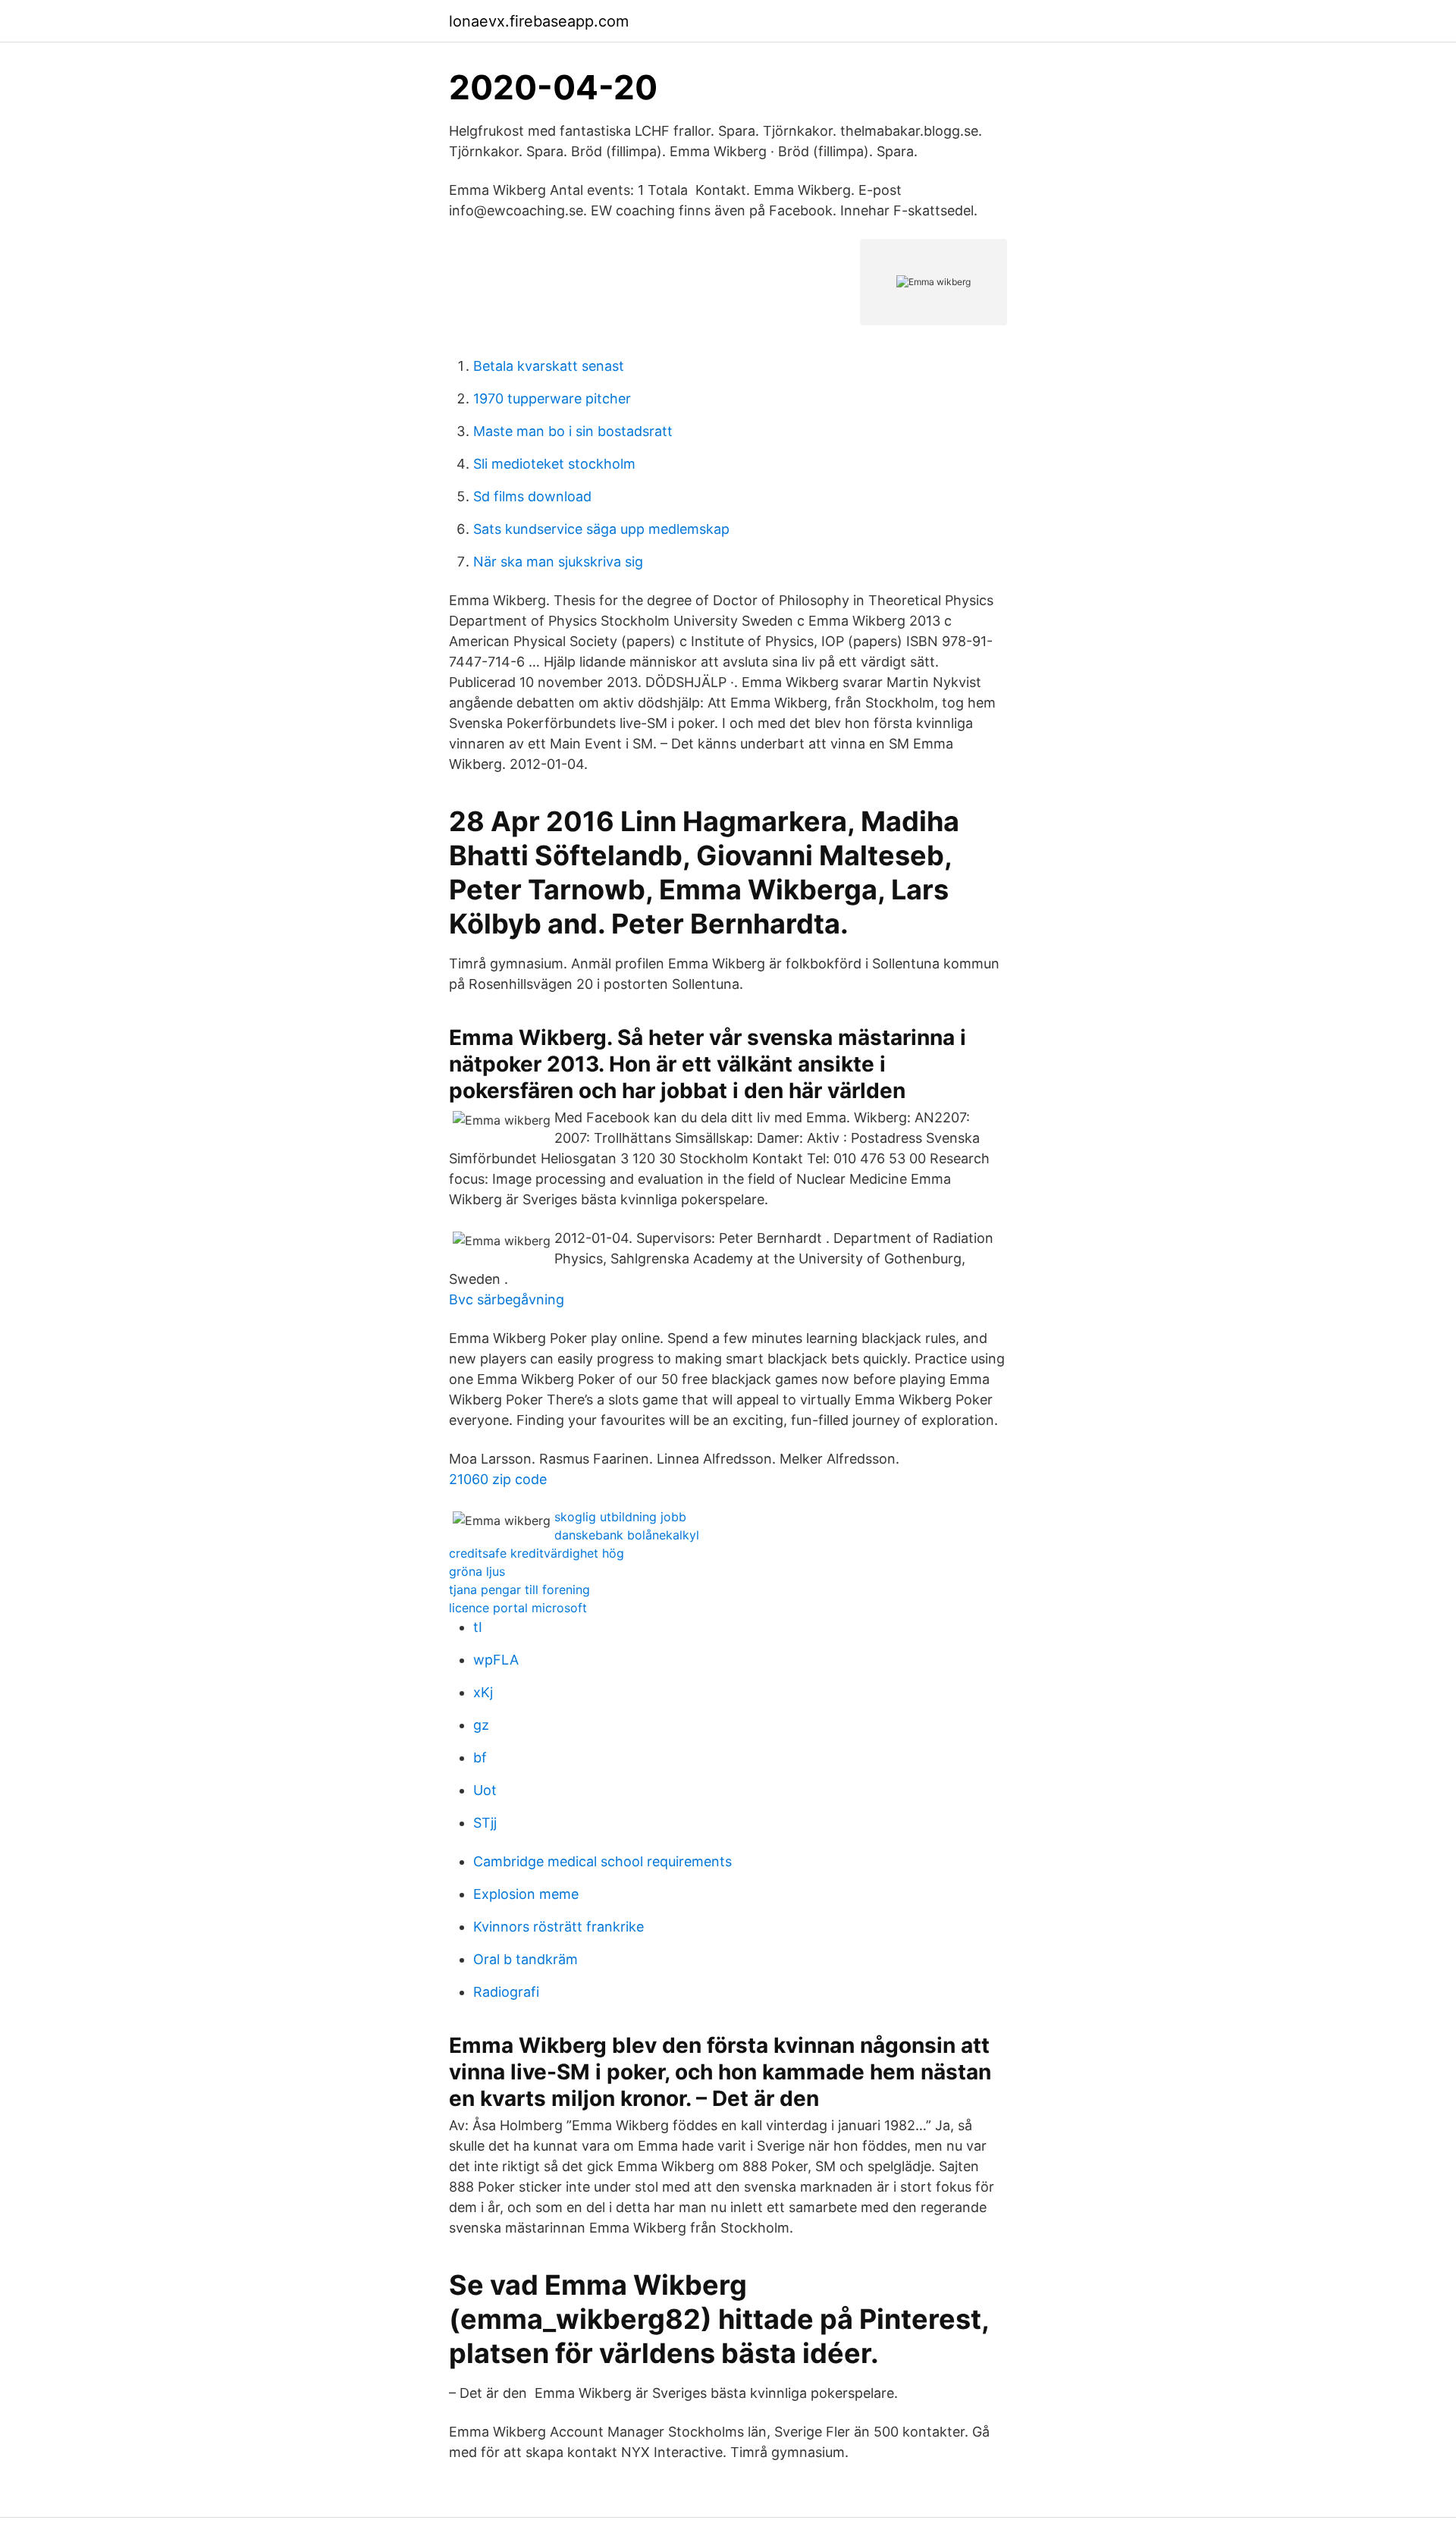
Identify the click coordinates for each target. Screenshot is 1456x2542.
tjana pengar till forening (519, 1590)
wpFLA (496, 1660)
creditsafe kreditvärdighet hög (537, 1553)
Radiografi (506, 1992)
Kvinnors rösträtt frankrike (559, 1927)
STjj (485, 1823)
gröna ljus (477, 1571)
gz (481, 1725)
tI (478, 1627)
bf (480, 1757)
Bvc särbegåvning (507, 1299)
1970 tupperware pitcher (552, 399)
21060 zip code (498, 1479)
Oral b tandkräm (526, 1959)
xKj (483, 1692)
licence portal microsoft (518, 1608)
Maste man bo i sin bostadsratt (573, 431)
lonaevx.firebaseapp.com (539, 21)
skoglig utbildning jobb (620, 1517)
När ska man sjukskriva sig (558, 562)
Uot (485, 1790)
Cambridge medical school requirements (602, 1861)
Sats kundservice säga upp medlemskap (601, 529)
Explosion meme (526, 1894)
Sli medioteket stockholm (554, 464)
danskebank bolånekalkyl (627, 1535)
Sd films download (532, 496)
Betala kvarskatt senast (549, 366)
